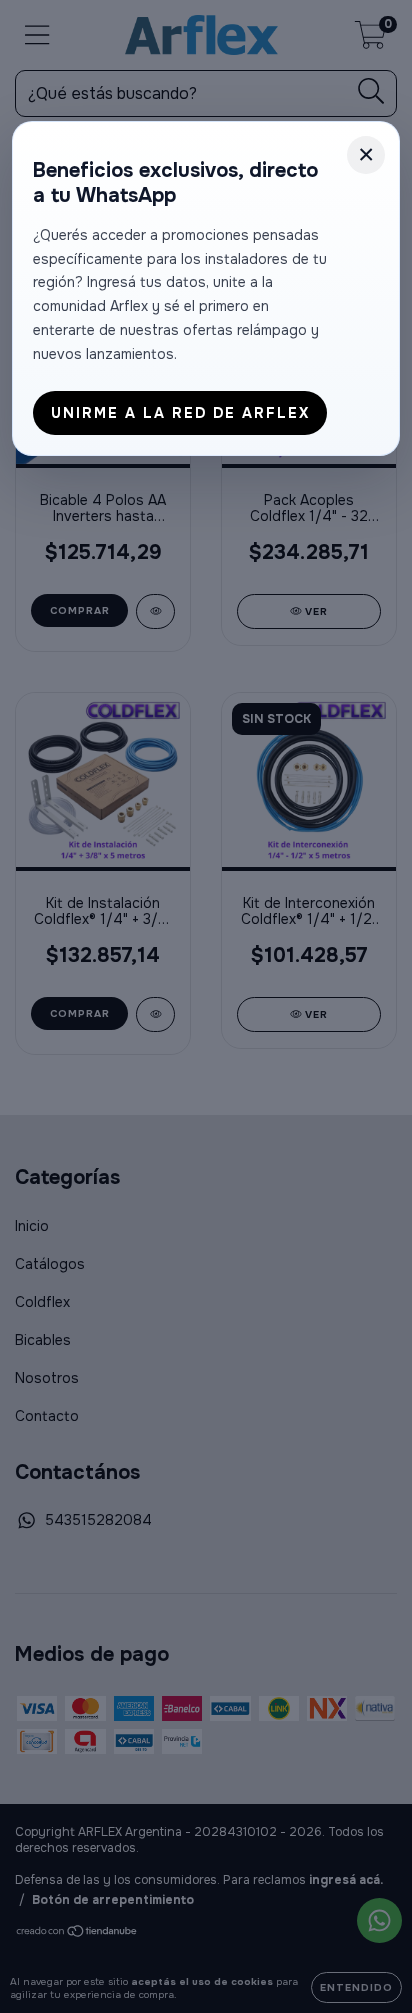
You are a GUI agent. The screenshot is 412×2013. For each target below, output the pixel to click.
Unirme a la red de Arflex (180, 413)
